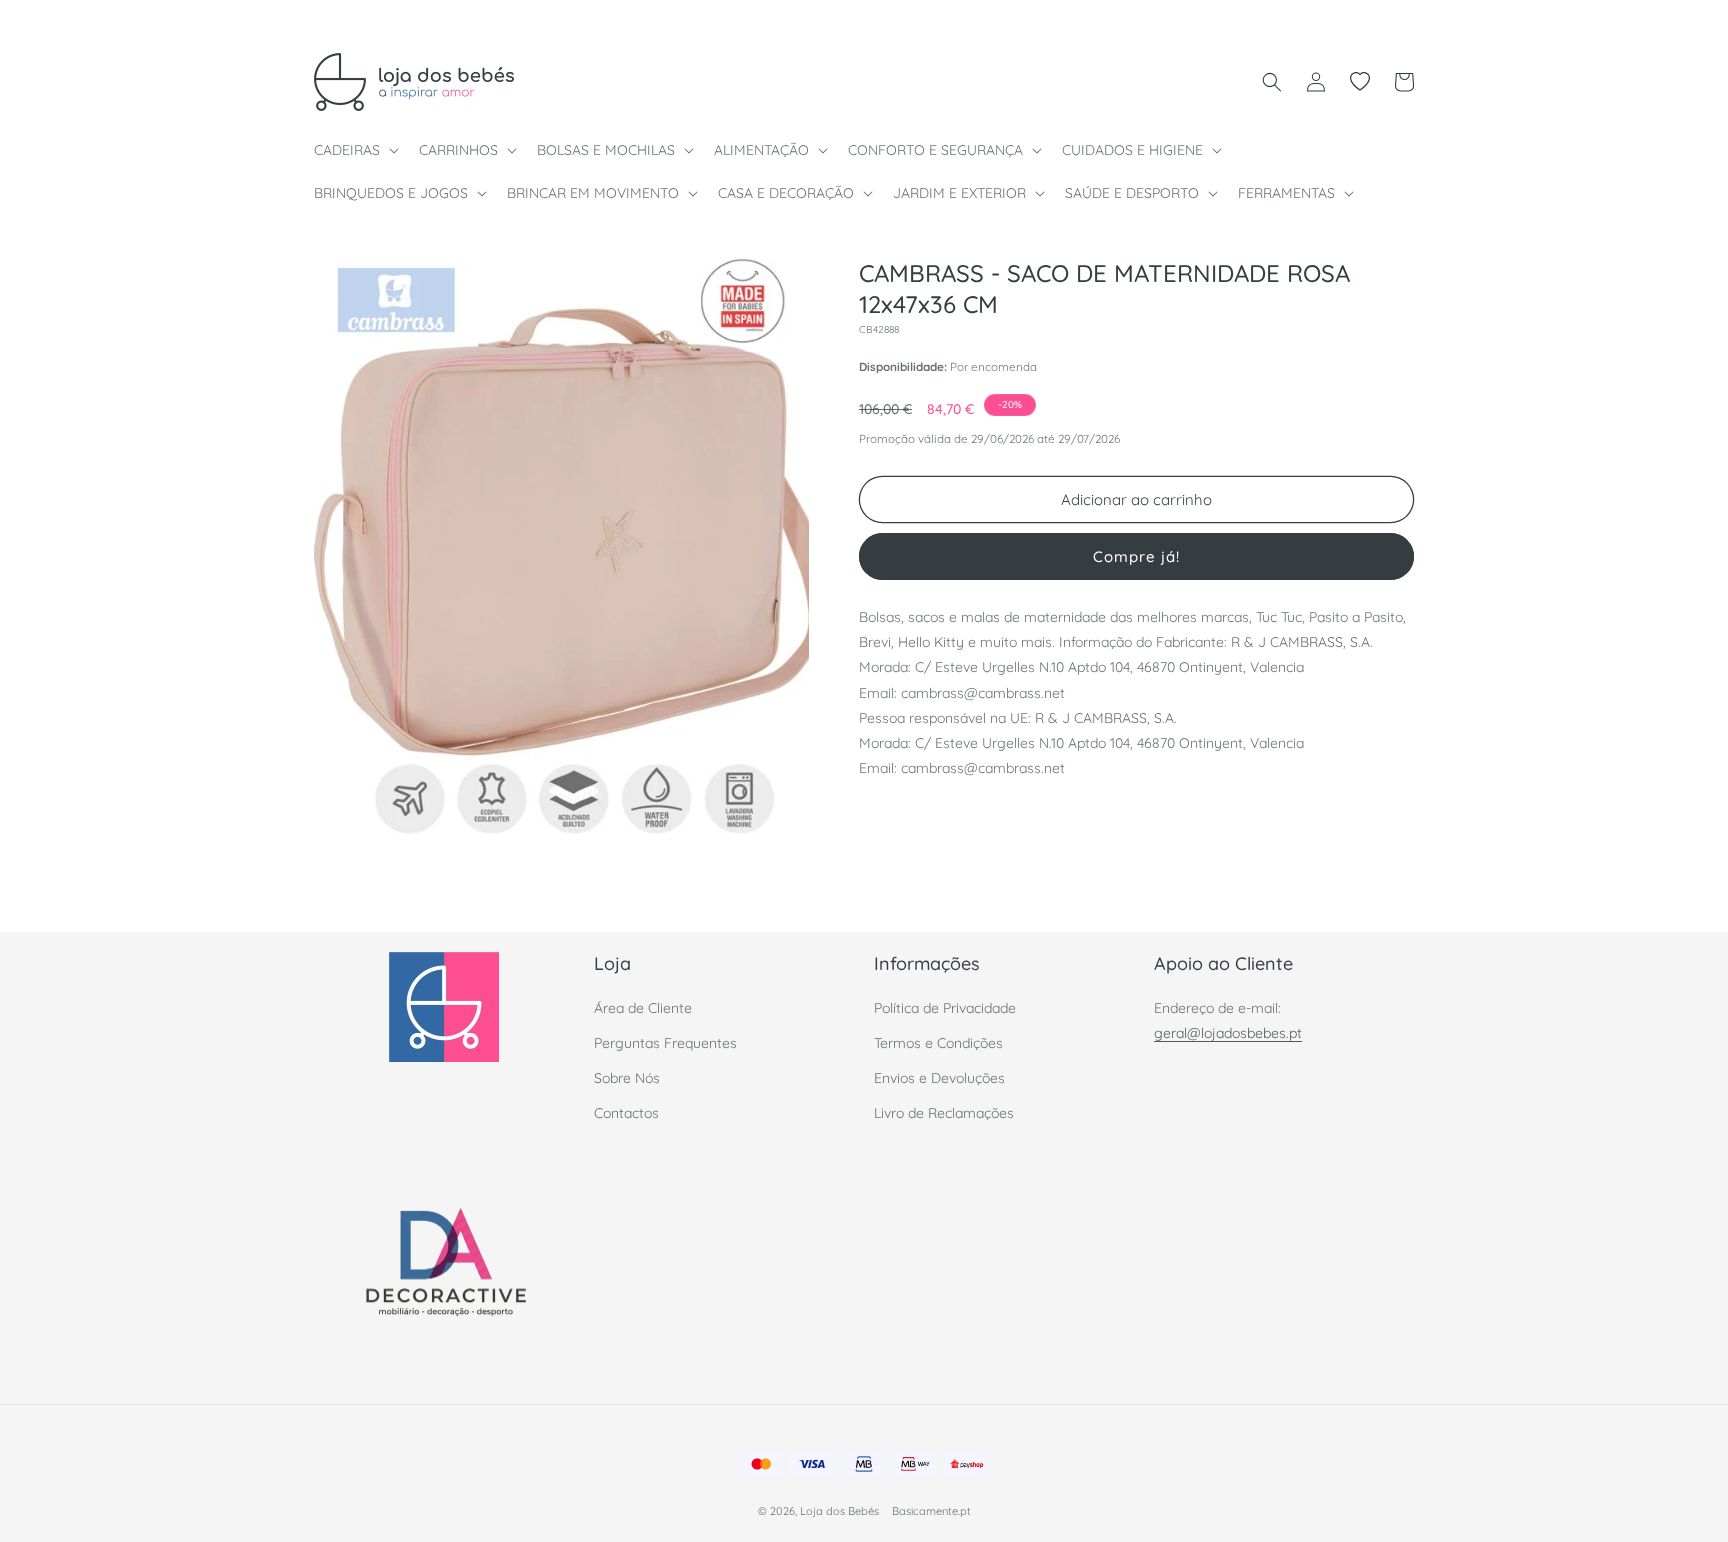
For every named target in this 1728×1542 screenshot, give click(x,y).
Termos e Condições (938, 1042)
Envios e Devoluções (939, 1077)
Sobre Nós (627, 1077)
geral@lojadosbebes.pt (1228, 1032)
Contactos (626, 1113)
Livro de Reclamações (944, 1113)
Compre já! (1136, 556)
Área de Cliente (643, 1007)
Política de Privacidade (945, 1007)
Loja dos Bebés (839, 1512)
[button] (354, 150)
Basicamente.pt (931, 1512)
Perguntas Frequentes (665, 1042)
